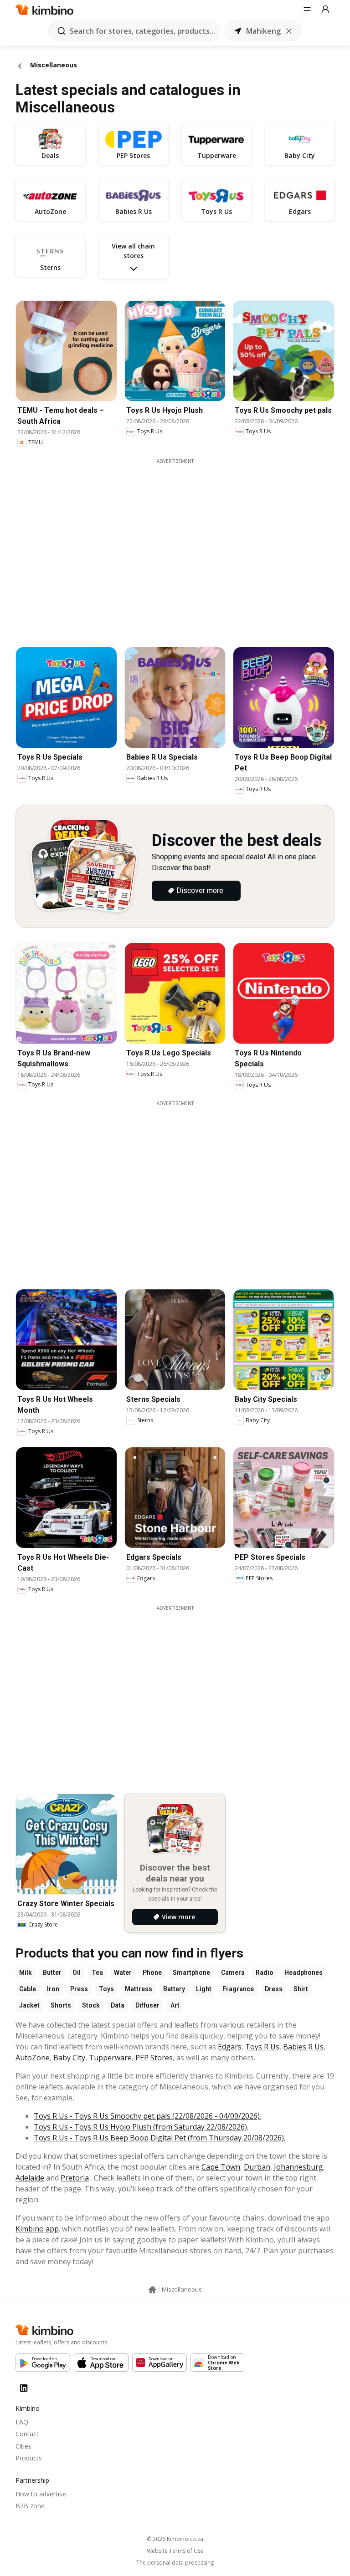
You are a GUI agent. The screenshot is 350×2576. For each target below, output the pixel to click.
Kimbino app (37, 2229)
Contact (27, 2434)
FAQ (22, 2422)
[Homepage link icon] (152, 2290)
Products (29, 2458)
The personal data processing (175, 2563)
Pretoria (75, 2178)
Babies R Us (303, 2047)
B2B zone (30, 2506)
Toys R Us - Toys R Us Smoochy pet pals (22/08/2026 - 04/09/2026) (147, 2116)
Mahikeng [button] (263, 31)
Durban (257, 2167)
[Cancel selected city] (289, 31)
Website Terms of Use (175, 2551)
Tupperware (110, 2058)
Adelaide (30, 2178)
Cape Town (221, 2167)
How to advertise (41, 2494)
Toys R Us (262, 2047)
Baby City (69, 2058)
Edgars (230, 2047)
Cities (23, 2446)
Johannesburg (299, 2167)
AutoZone (33, 2058)
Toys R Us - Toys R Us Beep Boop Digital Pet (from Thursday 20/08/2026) (159, 2138)
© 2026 (175, 2539)
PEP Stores (154, 2058)
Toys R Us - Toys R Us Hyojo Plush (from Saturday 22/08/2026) (140, 2127)
